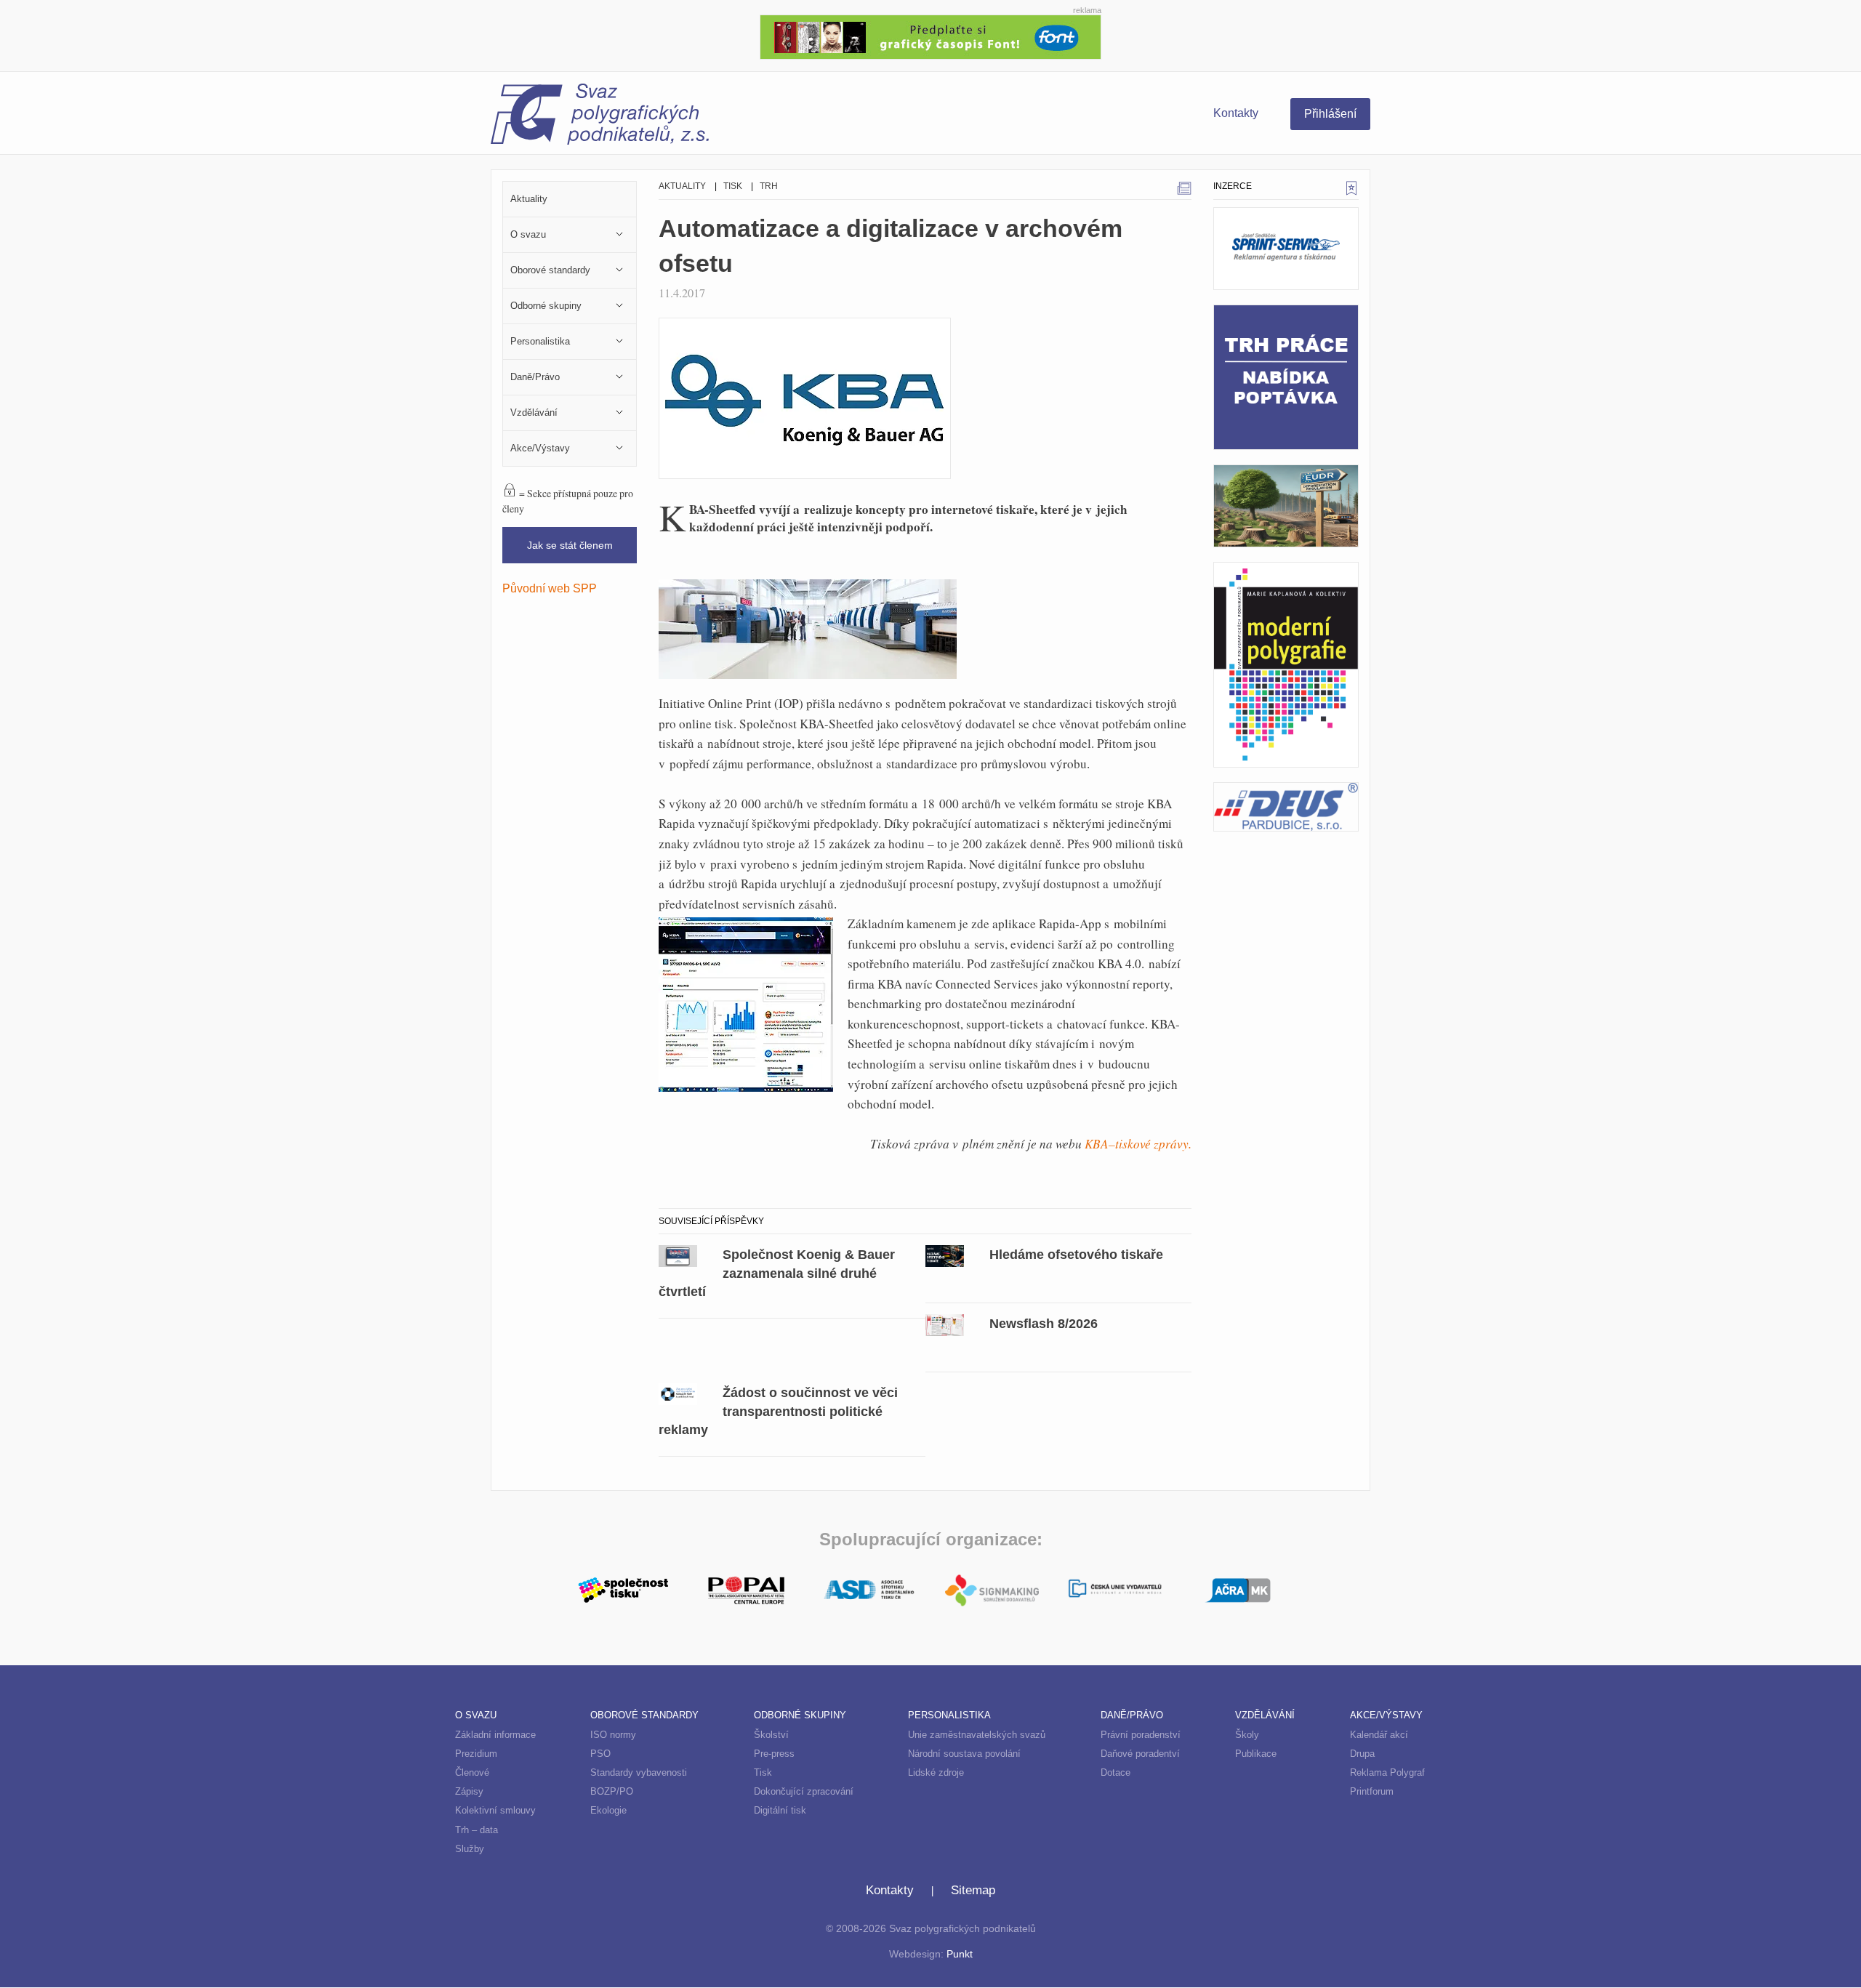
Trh (769, 186)
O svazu (476, 1715)
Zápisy (469, 1791)
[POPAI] (746, 1588)
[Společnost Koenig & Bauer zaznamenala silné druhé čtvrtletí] (678, 1254)
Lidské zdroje (936, 1772)
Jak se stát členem (570, 545)
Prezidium (476, 1754)
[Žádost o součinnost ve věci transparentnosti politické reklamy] (678, 1392)
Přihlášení (1330, 114)
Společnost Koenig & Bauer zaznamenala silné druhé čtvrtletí (777, 1273)
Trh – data (477, 1830)
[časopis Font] (930, 35)
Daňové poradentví (1140, 1754)
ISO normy (613, 1735)
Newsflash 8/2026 (1044, 1323)
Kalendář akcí (1379, 1735)
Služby (470, 1849)
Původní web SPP (550, 588)
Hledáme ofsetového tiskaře (1076, 1254)
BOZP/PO (612, 1791)
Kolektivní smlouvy (495, 1810)
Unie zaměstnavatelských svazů (977, 1735)
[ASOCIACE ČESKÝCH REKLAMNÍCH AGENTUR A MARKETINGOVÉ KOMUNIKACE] (1238, 1588)
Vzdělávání (1265, 1715)
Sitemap (973, 1890)
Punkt (960, 1954)
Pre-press (774, 1754)
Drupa (1362, 1754)
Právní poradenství (1141, 1735)
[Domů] (711, 116)
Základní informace (495, 1735)
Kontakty (1236, 113)
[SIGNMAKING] (992, 1590)
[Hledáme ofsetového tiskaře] (945, 1254)
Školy (1247, 1735)
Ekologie (608, 1810)
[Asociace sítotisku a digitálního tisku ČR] (869, 1590)
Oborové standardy (644, 1715)
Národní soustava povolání (964, 1754)
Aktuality (682, 186)
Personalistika (949, 1715)
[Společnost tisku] (623, 1588)
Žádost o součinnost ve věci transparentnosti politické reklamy (778, 1411)
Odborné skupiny (800, 1715)
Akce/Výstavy (1386, 1715)
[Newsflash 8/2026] (945, 1323)
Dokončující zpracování (804, 1791)
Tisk (733, 186)
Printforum (1372, 1791)
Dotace (1116, 1772)
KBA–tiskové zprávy (1137, 1144)
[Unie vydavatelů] (1115, 1590)
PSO (600, 1754)
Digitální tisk (780, 1810)
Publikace (1256, 1754)
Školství (771, 1735)
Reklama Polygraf (1387, 1772)
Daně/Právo (1132, 1715)
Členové (472, 1772)
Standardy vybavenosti (639, 1772)
